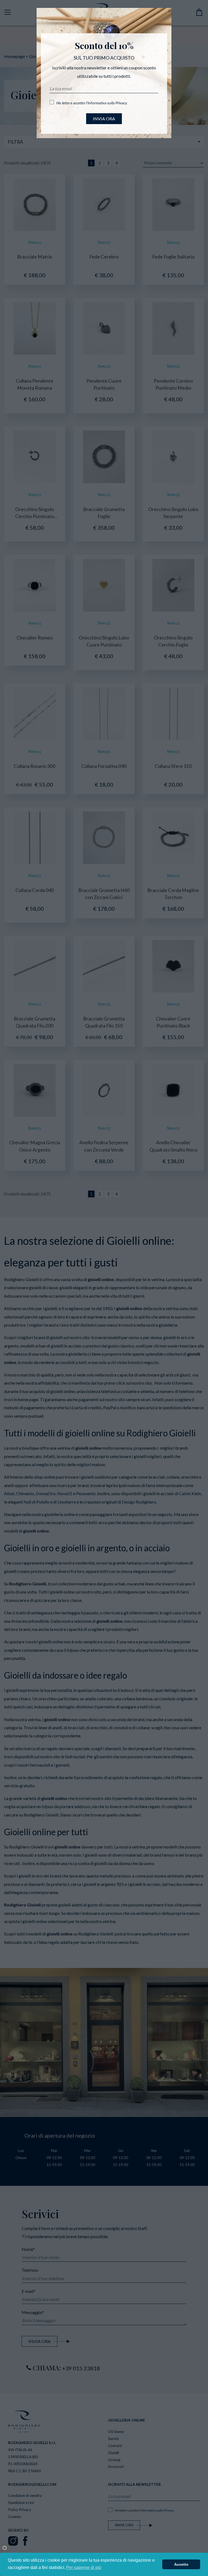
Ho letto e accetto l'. (92, 103)
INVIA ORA (104, 119)
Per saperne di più (84, 2567)
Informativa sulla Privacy (107, 103)
